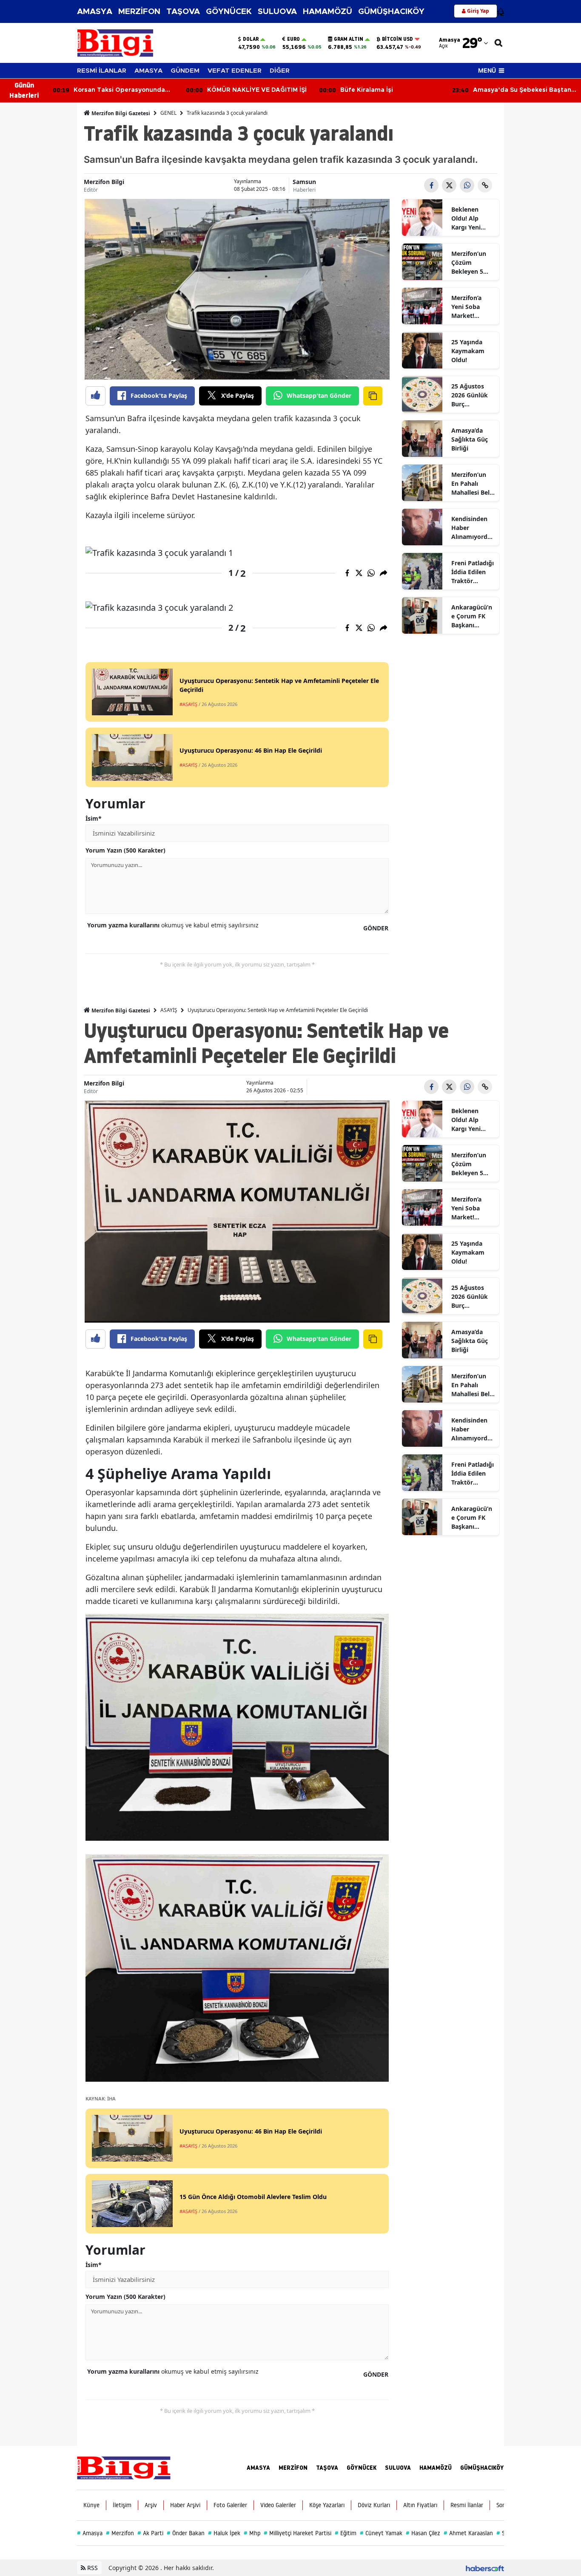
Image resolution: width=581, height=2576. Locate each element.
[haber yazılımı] (485, 2568)
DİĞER (280, 71)
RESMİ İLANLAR (102, 71)
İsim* (94, 818)
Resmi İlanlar (467, 2505)
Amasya (90, 2533)
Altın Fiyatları (420, 2505)
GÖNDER (376, 928)
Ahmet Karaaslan (468, 2533)
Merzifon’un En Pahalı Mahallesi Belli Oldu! (472, 484)
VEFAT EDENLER (235, 71)
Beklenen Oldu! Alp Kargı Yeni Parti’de (466, 218)
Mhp (252, 2533)
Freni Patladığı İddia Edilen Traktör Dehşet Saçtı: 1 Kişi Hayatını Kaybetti (473, 572)
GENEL (168, 113)
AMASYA (95, 12)
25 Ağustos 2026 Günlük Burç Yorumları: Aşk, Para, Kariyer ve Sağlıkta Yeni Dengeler (470, 395)
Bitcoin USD (397, 39)
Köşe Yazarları (327, 2505)
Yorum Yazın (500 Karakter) (125, 850)
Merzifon (120, 2533)
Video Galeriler (278, 2505)
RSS (92, 2568)
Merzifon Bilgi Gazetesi (120, 113)
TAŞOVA (183, 12)
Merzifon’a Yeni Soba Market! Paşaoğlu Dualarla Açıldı (472, 307)
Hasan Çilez (423, 2533)
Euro (293, 39)
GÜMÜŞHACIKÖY (391, 12)
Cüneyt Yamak (381, 2533)
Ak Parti (150, 2533)
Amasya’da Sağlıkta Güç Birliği (470, 439)
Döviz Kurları (374, 2505)
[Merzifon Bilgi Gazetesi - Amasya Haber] (124, 2467)
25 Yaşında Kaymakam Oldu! (468, 351)
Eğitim (346, 2533)
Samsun (304, 182)
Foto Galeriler (230, 2505)
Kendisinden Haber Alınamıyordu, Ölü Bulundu (472, 528)
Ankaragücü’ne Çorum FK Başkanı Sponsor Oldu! (472, 616)
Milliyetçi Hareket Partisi (298, 2533)
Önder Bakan (186, 2533)
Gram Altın (349, 39)
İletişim (122, 2505)
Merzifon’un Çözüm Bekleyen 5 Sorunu (469, 263)
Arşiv (151, 2505)
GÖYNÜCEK (229, 12)
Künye (91, 2505)
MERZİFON (139, 12)
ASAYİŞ (169, 1010)
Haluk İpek (224, 2533)
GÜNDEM (185, 71)
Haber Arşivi (185, 2505)
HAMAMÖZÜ (328, 12)
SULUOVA (277, 12)
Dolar (251, 39)
